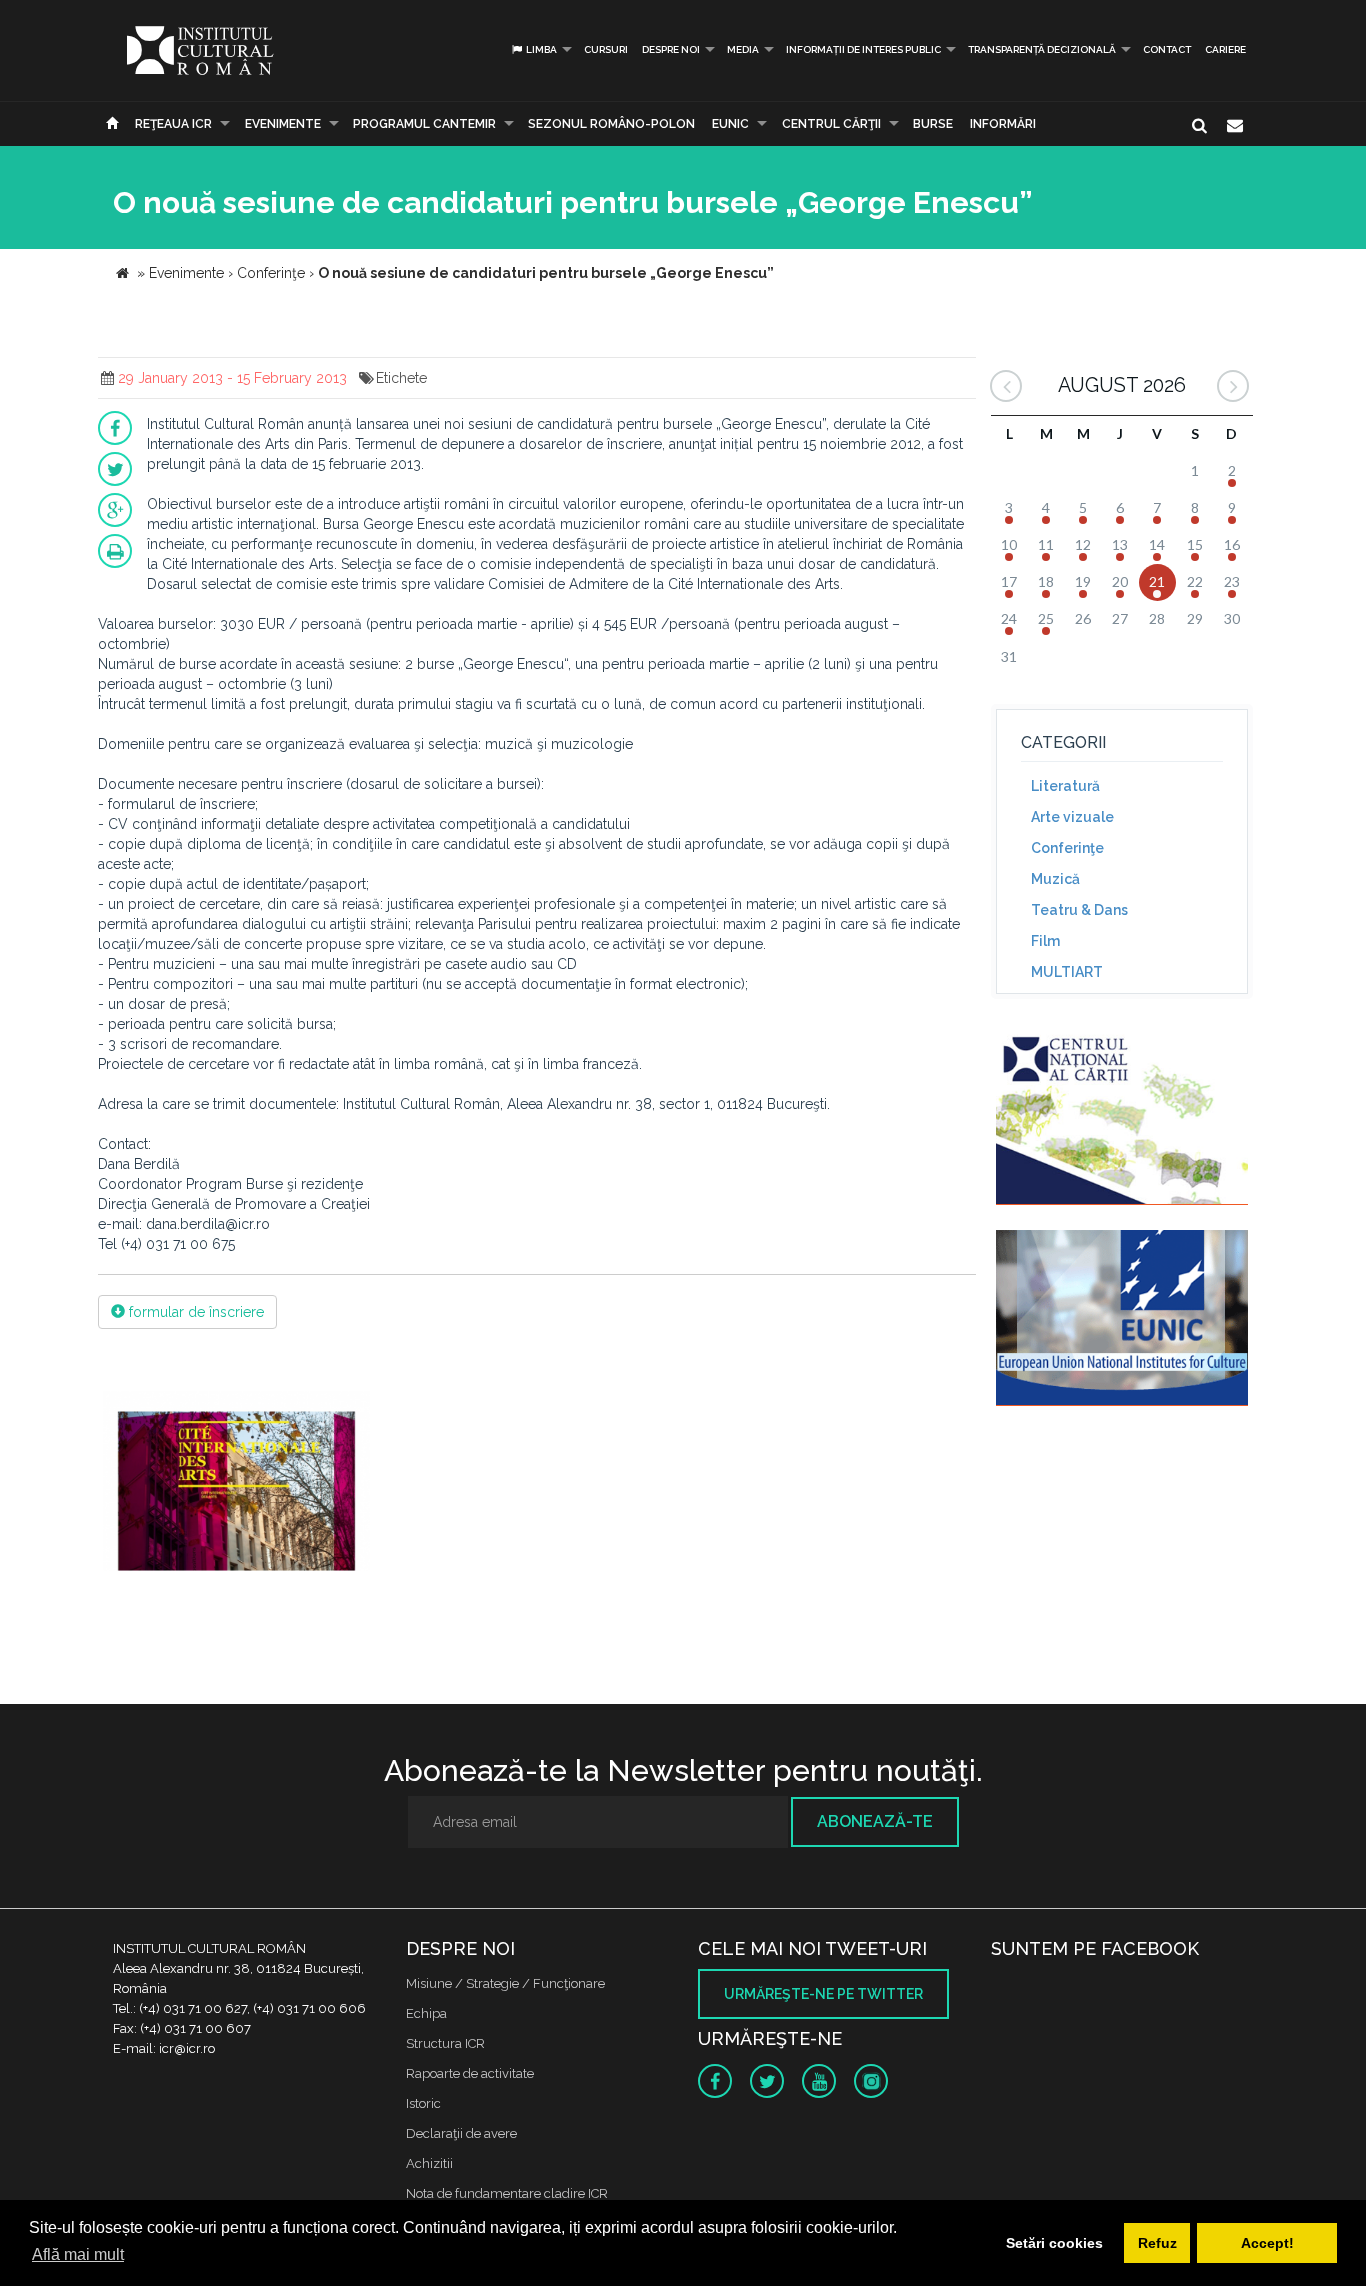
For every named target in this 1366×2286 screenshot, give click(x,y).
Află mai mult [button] (78, 2254)
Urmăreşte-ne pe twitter (823, 1994)
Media (743, 49)
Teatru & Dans (1079, 910)
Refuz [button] (1157, 2243)
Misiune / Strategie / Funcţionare (505, 1983)
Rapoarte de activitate (470, 2073)
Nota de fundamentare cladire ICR (507, 2193)
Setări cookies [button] (1054, 2243)
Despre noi (671, 49)
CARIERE (1225, 49)
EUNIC (730, 124)
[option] (236, 1483)
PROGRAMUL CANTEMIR (424, 124)
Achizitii (429, 2163)
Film (1045, 941)
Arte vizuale (1072, 817)
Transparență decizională (1042, 49)
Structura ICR (445, 2043)
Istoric (423, 2103)
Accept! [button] (1267, 2243)
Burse (933, 124)
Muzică (1055, 879)
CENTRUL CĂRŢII (831, 124)
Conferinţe (1067, 848)
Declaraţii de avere (461, 2133)
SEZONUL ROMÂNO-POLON (611, 124)
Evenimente (283, 124)
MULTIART (1067, 972)
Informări (1003, 124)
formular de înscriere (194, 1312)
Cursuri (606, 49)
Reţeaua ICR (173, 124)
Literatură (1065, 786)
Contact (1167, 49)
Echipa (426, 2013)
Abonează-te (875, 1821)
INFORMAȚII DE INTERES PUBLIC (863, 49)
